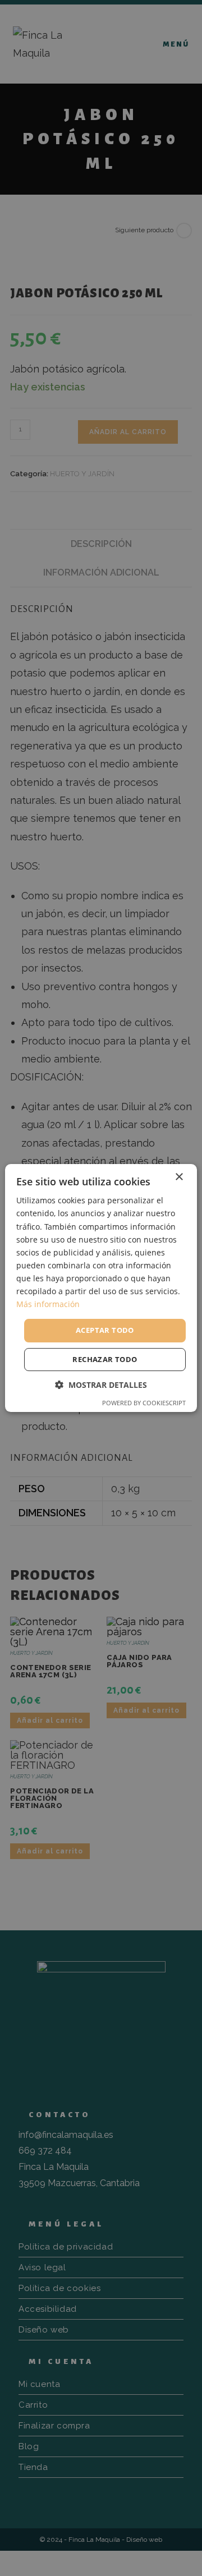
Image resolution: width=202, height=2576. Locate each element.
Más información (48, 1304)
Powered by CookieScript (144, 1403)
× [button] (179, 1177)
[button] (101, 1385)
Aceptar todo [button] (105, 1330)
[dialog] (101, 1288)
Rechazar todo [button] (105, 1359)
